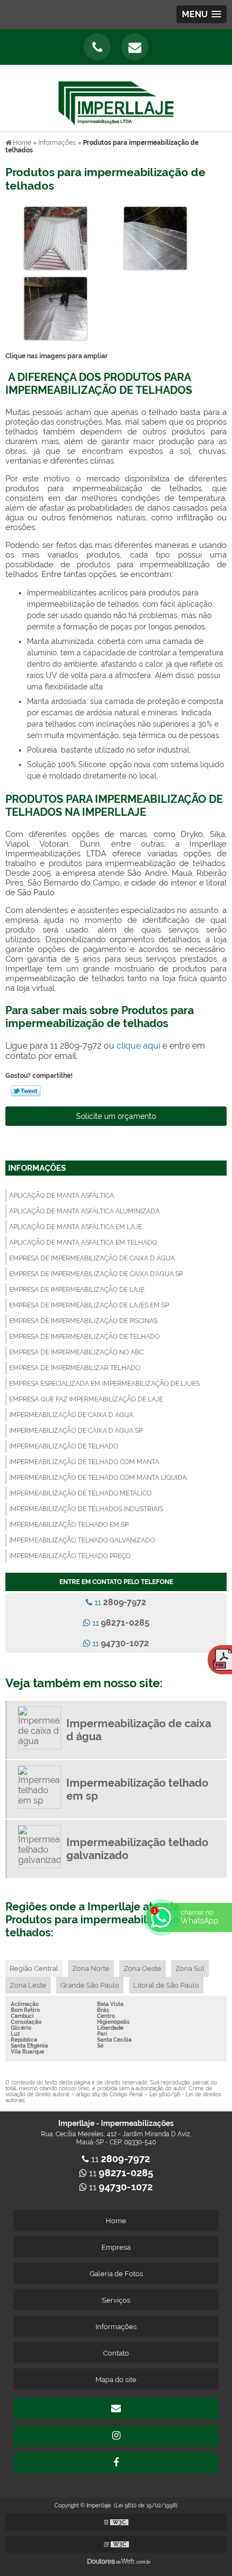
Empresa (116, 2247)
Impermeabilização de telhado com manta (84, 1462)
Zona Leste (28, 1985)
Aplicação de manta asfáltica (62, 1196)
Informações (37, 1168)
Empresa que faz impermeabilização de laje (86, 1399)
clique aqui (138, 1046)
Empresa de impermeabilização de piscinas (83, 1321)
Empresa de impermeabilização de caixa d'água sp (96, 1274)
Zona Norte (91, 1968)
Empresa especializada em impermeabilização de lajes (104, 1384)
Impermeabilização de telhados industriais (86, 1509)
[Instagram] (116, 2436)
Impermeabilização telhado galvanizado (82, 1540)
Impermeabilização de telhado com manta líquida (98, 1478)
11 (119, 1602)
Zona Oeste (142, 1968)
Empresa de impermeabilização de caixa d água (92, 1258)
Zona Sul (190, 1968)
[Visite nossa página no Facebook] (116, 2463)
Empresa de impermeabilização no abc (76, 1352)
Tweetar (26, 1091)
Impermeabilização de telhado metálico (80, 1493)
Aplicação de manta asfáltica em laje (76, 1227)
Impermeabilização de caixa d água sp (76, 1431)
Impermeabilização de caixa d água (71, 1415)
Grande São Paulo (90, 1985)
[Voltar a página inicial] (116, 97)
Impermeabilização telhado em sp (69, 1525)
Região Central (34, 1968)
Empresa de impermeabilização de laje (77, 1290)
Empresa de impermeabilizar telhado (75, 1368)
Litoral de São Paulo (166, 1985)
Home (116, 2221)
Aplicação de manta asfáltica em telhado (83, 1243)
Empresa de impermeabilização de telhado (84, 1337)
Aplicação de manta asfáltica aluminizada (84, 1211)
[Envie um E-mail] (135, 47)
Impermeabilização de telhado (64, 1446)
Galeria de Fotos (116, 2274)
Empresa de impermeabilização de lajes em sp (89, 1305)
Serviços (116, 2300)
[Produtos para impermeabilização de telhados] (56, 237)
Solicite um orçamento (116, 1116)
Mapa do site (116, 2380)
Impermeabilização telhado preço (70, 1556)
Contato (116, 2353)
